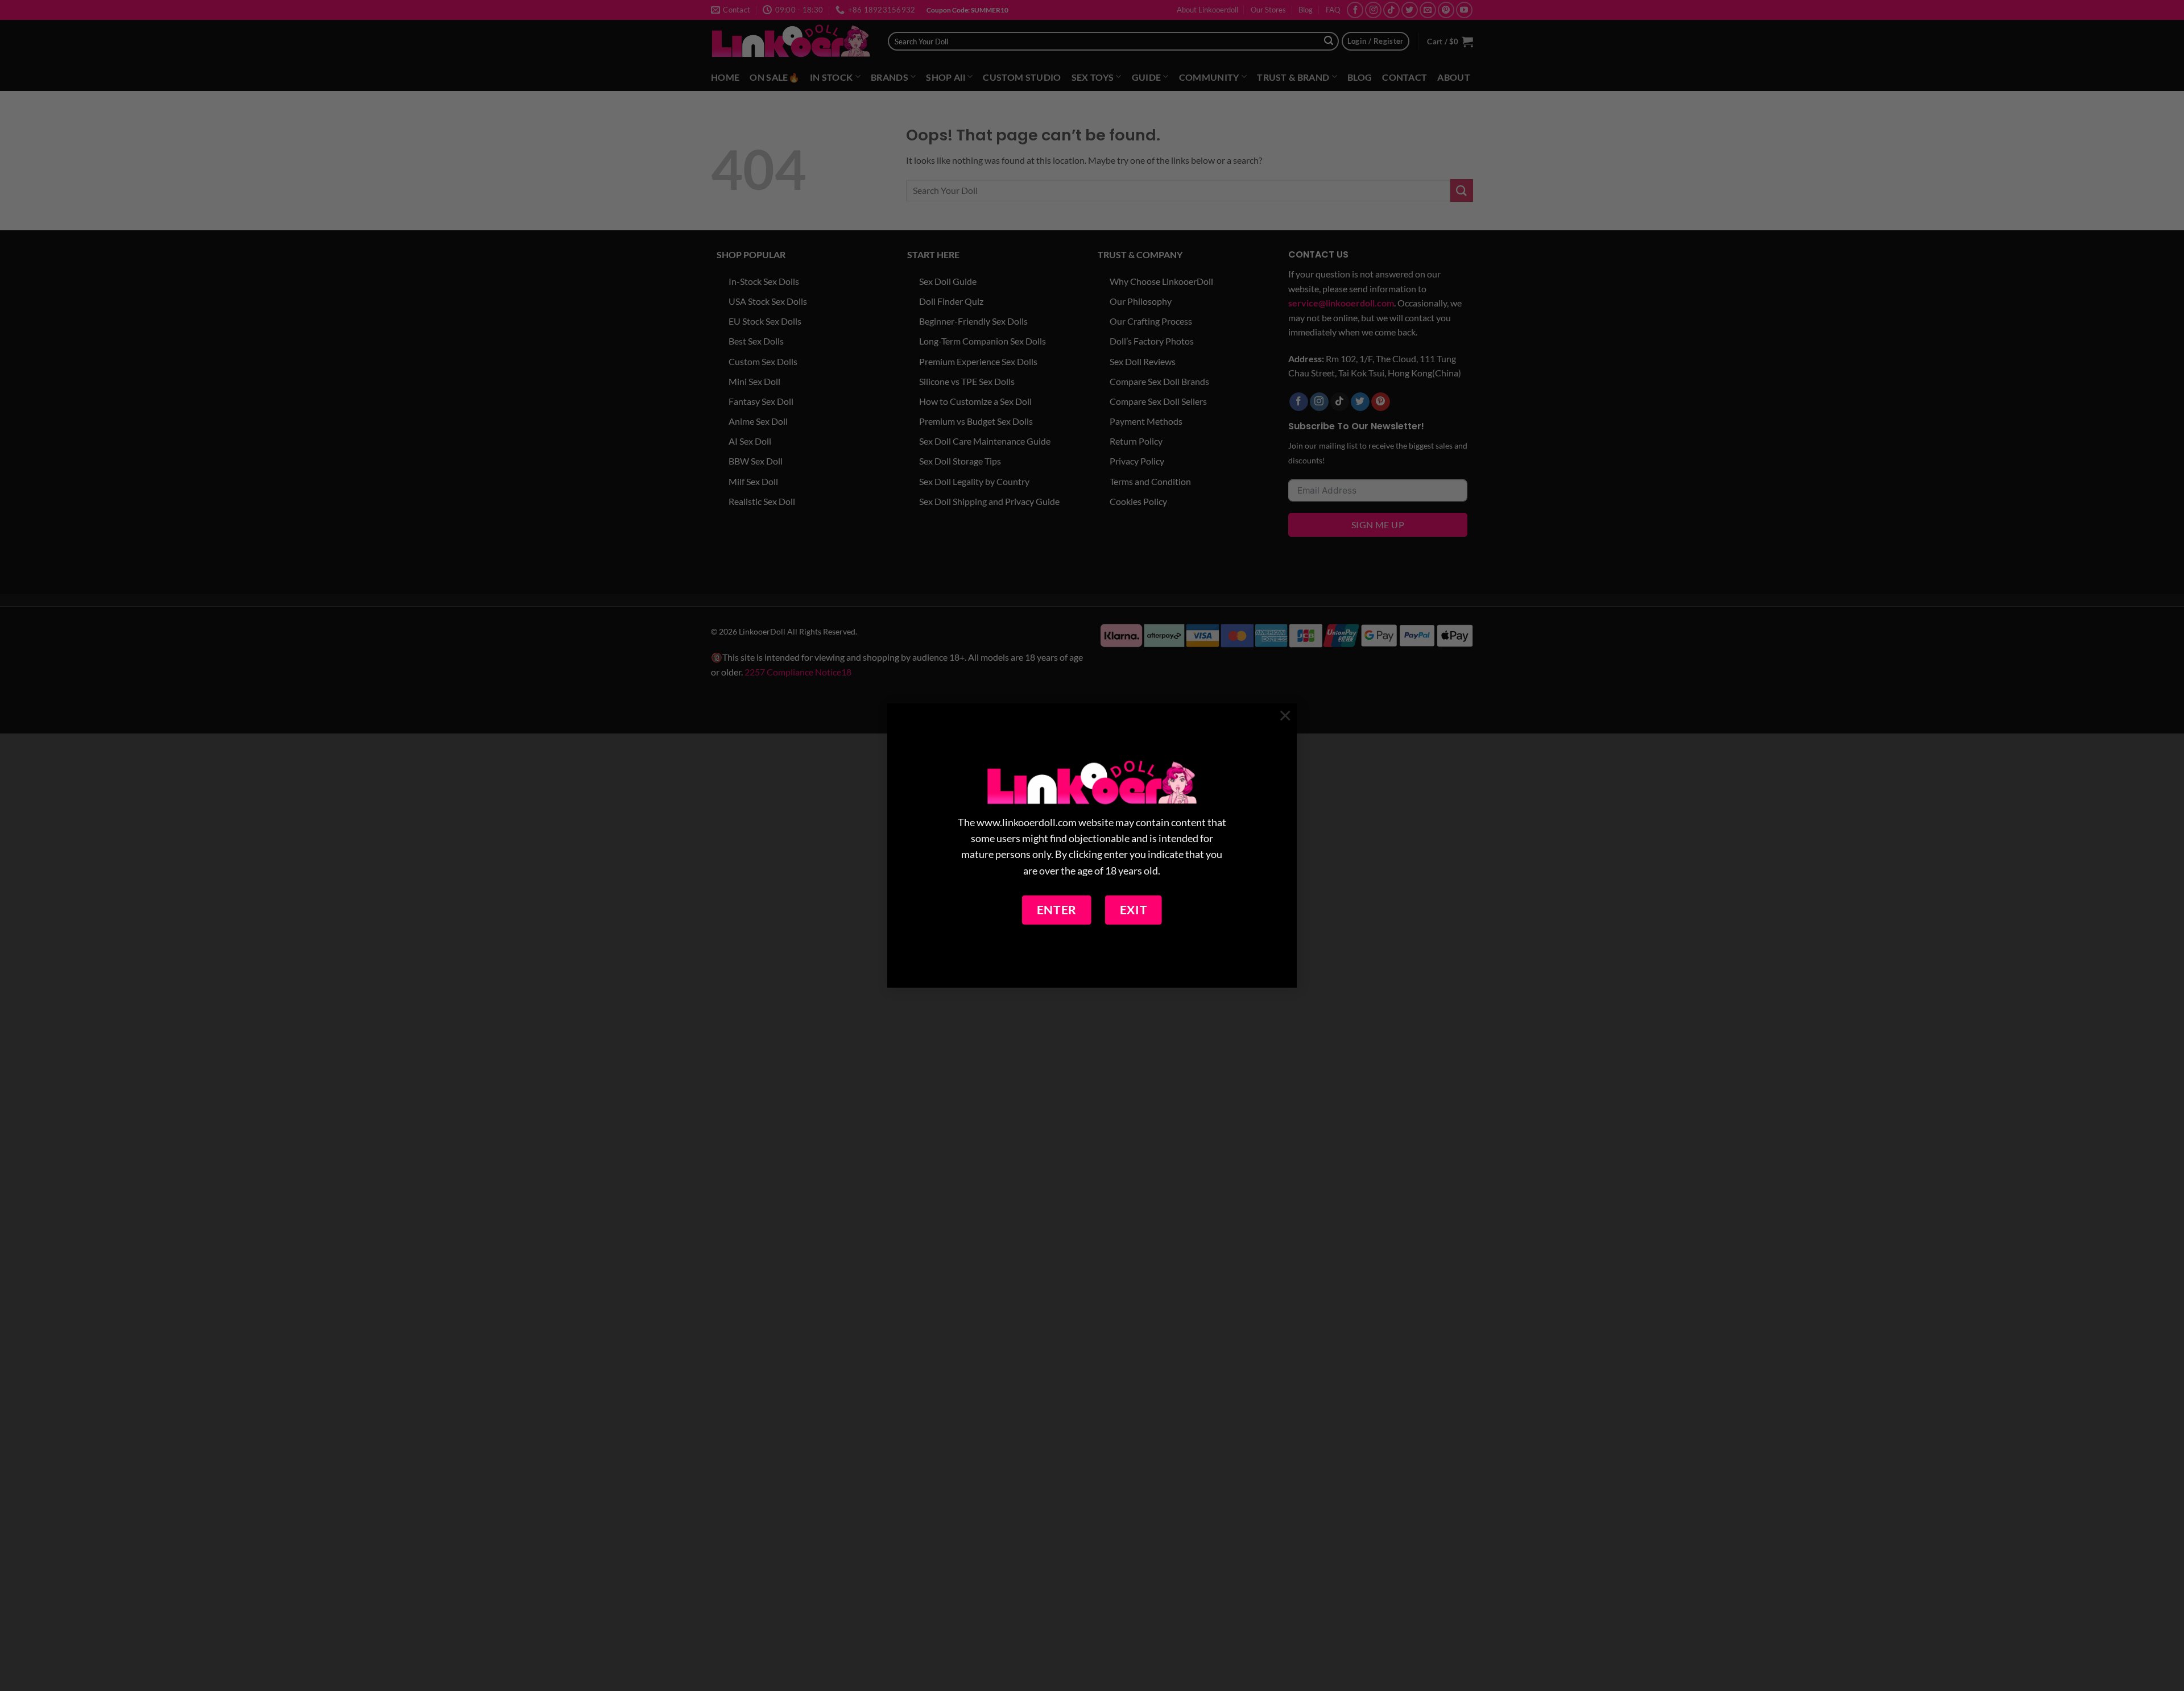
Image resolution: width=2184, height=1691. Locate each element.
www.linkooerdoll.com (1027, 823)
